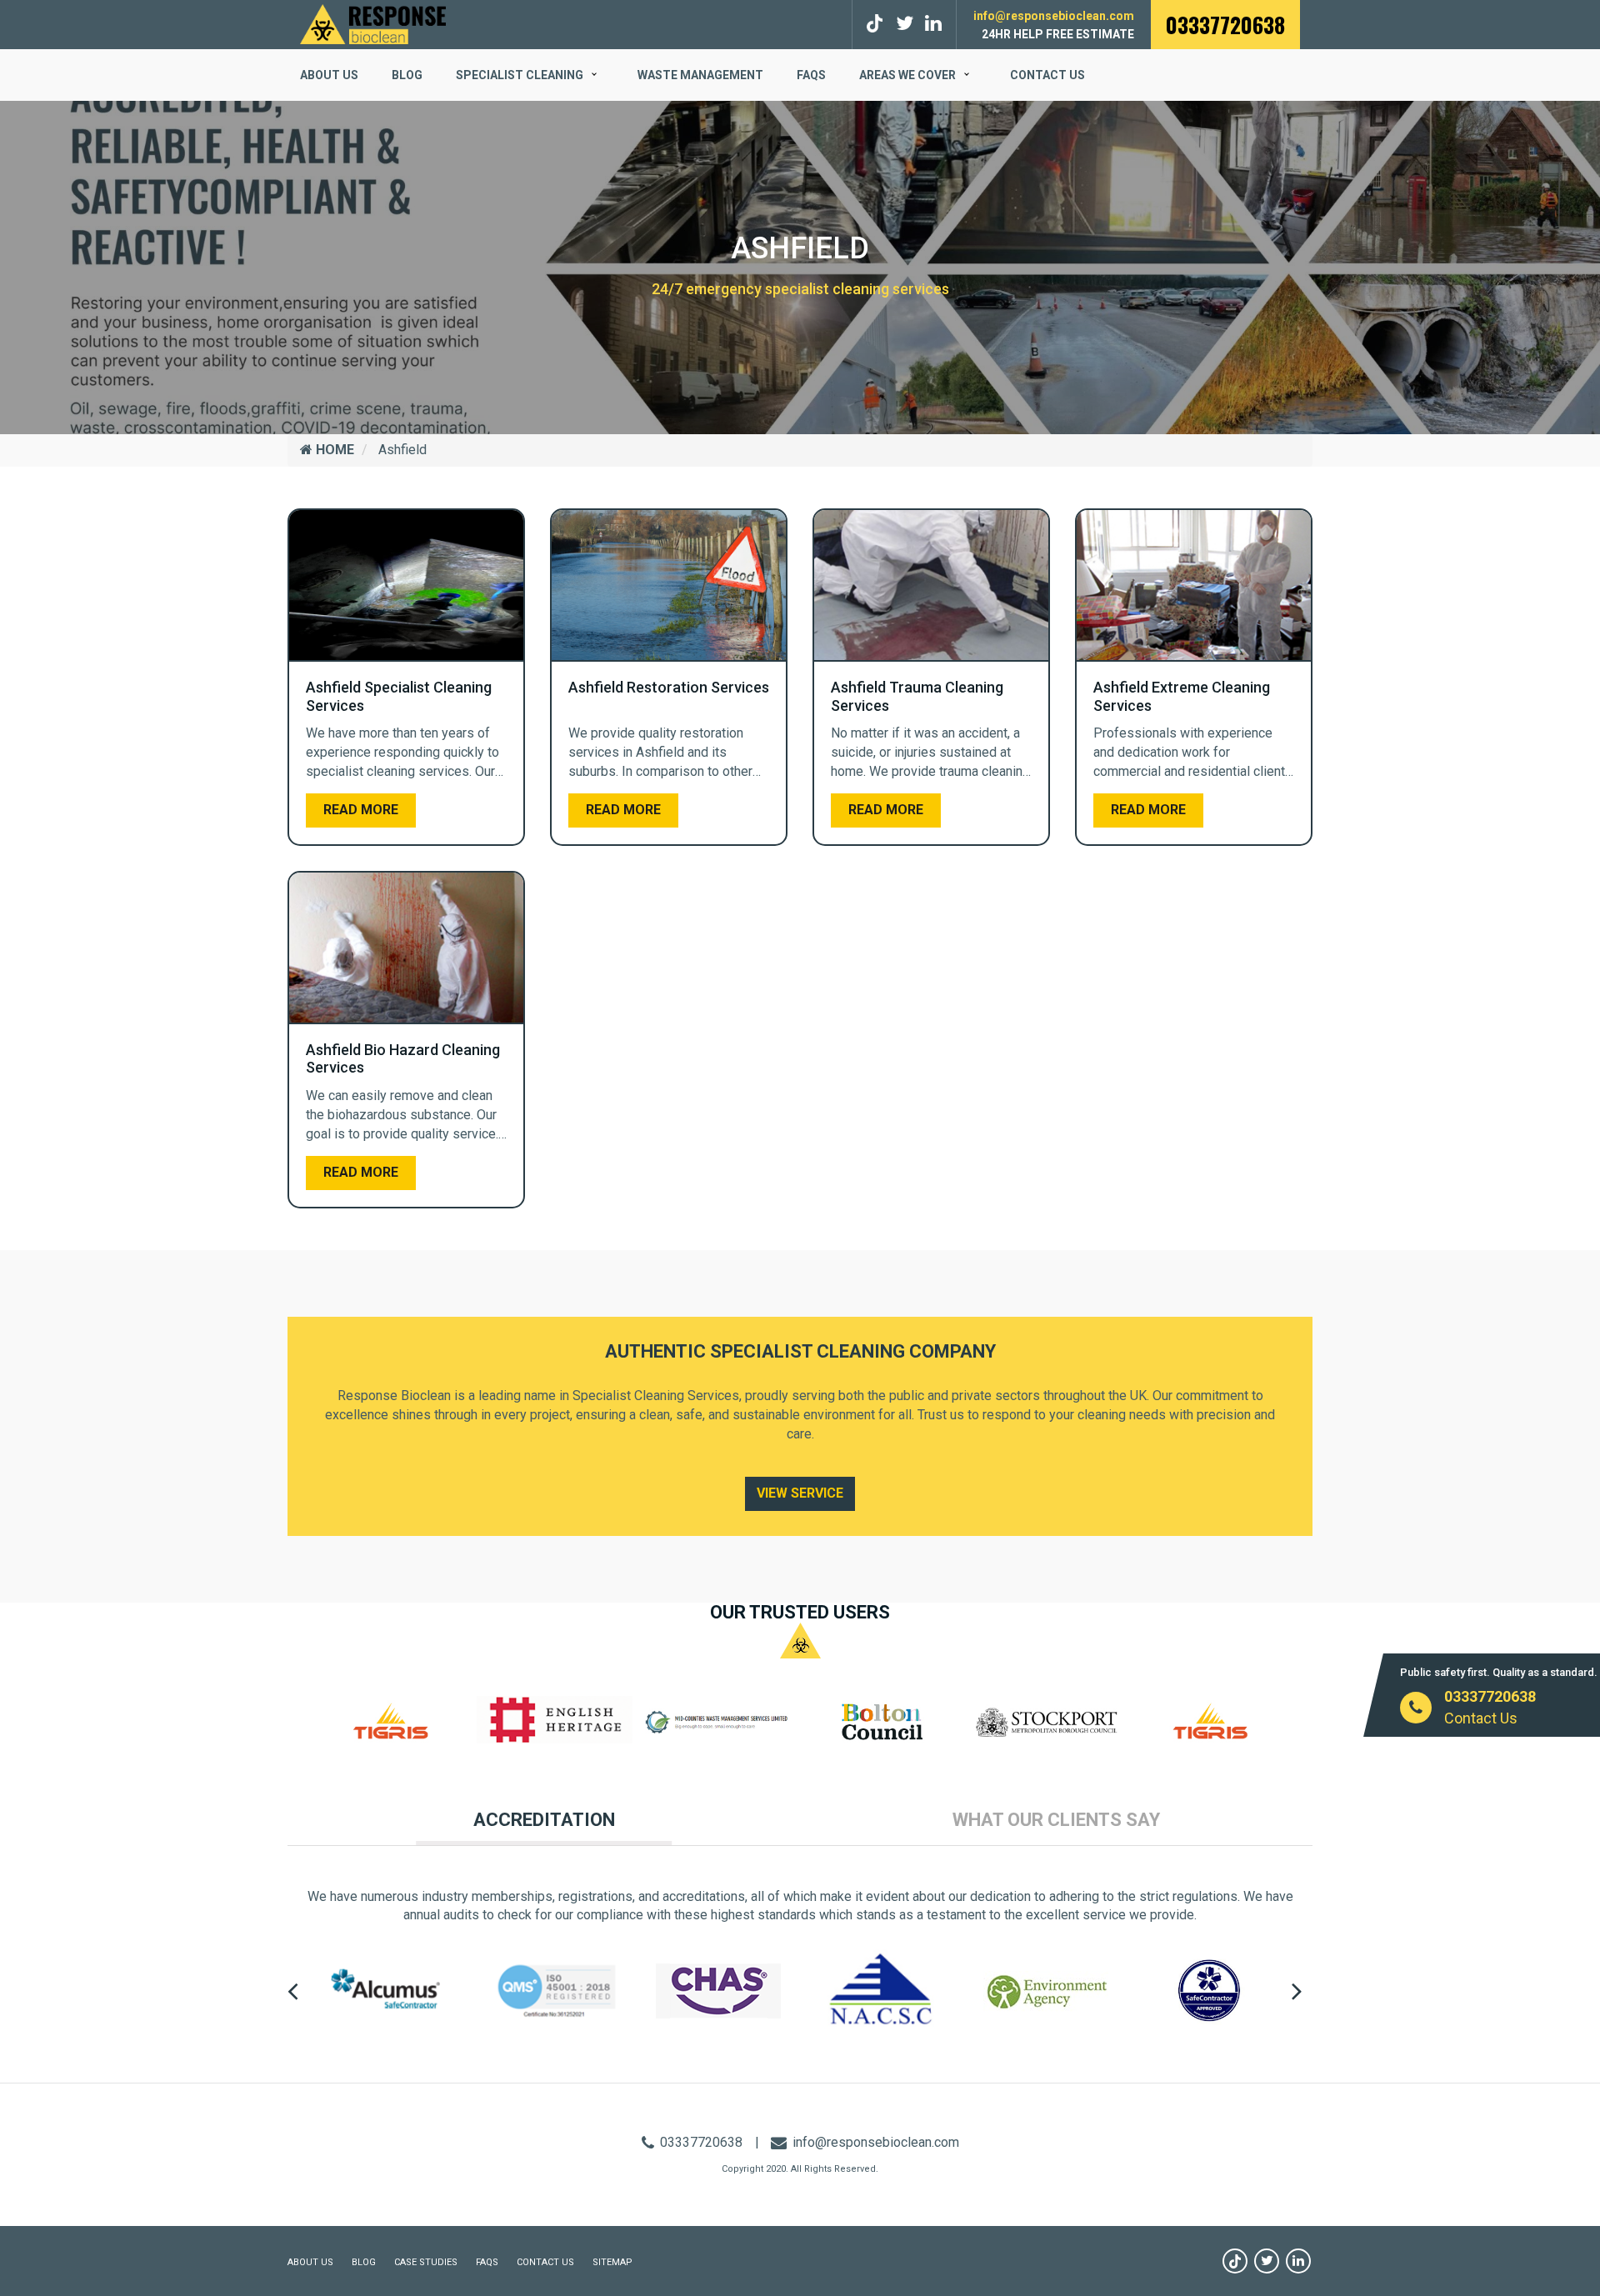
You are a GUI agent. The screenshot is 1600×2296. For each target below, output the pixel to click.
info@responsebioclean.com (1054, 16)
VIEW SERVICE (800, 1493)
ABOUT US (329, 75)
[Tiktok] (877, 24)
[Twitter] (905, 24)
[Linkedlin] (933, 24)
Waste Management (700, 75)
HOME (333, 450)
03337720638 (1225, 25)
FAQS (811, 75)
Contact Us (1047, 75)
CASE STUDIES (426, 2262)
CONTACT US (545, 2262)
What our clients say (1056, 1820)
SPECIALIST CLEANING (520, 75)
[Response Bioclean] (373, 23)
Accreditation (544, 1820)
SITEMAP (612, 2262)
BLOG (407, 75)
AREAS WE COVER (907, 75)
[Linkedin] (1298, 2261)
